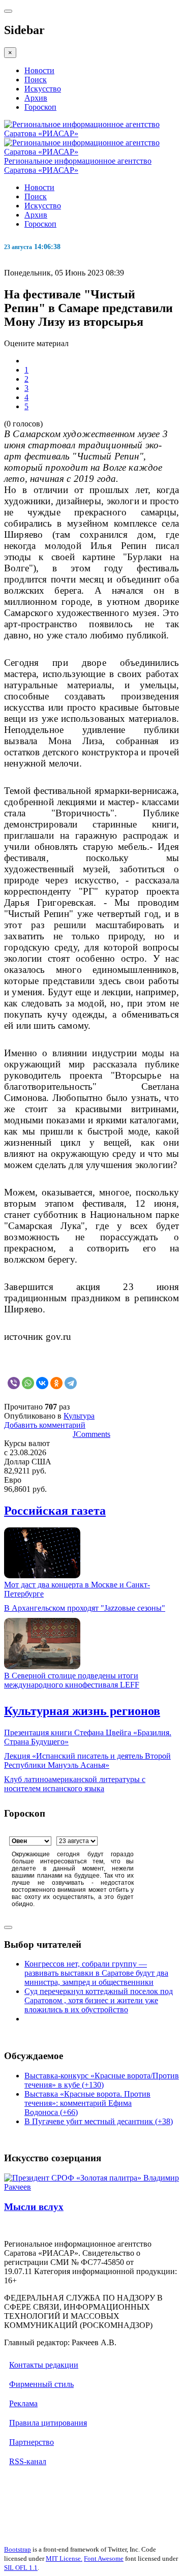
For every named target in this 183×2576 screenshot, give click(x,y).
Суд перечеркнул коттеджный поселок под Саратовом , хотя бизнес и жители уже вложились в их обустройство (99, 2000)
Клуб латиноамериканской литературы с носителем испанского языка (75, 1784)
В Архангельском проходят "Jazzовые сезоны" (85, 1608)
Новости (39, 70)
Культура (79, 1416)
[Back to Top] (8, 1927)
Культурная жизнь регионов (82, 1711)
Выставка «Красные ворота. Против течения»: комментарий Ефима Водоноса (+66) (87, 2103)
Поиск (36, 80)
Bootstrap (18, 2549)
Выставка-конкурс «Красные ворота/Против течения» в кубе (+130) (102, 2080)
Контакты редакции (44, 2365)
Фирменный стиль (41, 2384)
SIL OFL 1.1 (21, 2568)
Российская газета (55, 1511)
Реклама (23, 2403)
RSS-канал (28, 2461)
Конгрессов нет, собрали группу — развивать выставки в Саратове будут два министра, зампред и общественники (96, 1973)
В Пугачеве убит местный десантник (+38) (99, 2121)
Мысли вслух (34, 2207)
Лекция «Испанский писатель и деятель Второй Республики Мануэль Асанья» (87, 1760)
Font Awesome (104, 2558)
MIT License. (64, 2558)
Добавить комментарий (45, 1425)
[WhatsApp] (28, 1383)
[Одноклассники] (56, 1383)
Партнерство (32, 2442)
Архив (36, 98)
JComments (91, 1434)
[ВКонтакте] (42, 1383)
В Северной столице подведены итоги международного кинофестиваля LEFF (72, 1680)
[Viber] (14, 1383)
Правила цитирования (48, 2423)
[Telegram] (71, 1383)
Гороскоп (40, 107)
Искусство (43, 89)
